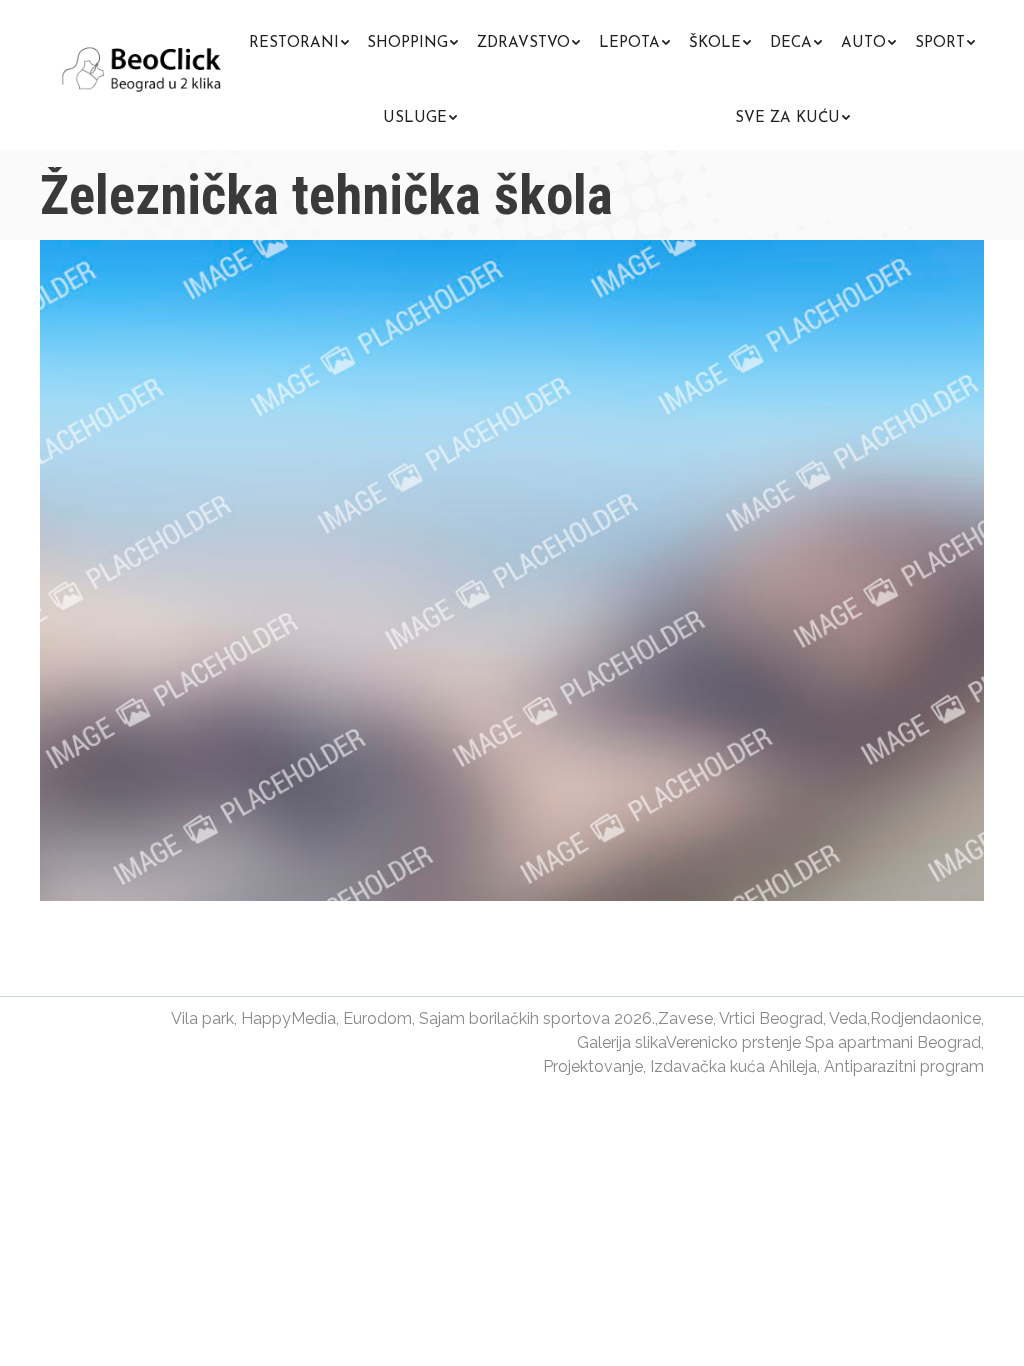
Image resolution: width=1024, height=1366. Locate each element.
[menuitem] (299, 40)
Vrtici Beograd (771, 1018)
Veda (848, 1018)
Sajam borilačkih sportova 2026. (537, 1018)
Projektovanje (593, 1066)
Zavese (685, 1018)
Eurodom (377, 1018)
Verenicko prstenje (733, 1042)
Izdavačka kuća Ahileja (733, 1066)
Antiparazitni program (904, 1066)
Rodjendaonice (925, 1018)
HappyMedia (288, 1018)
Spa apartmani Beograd (893, 1042)
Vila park (202, 1018)
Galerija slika (621, 1042)
